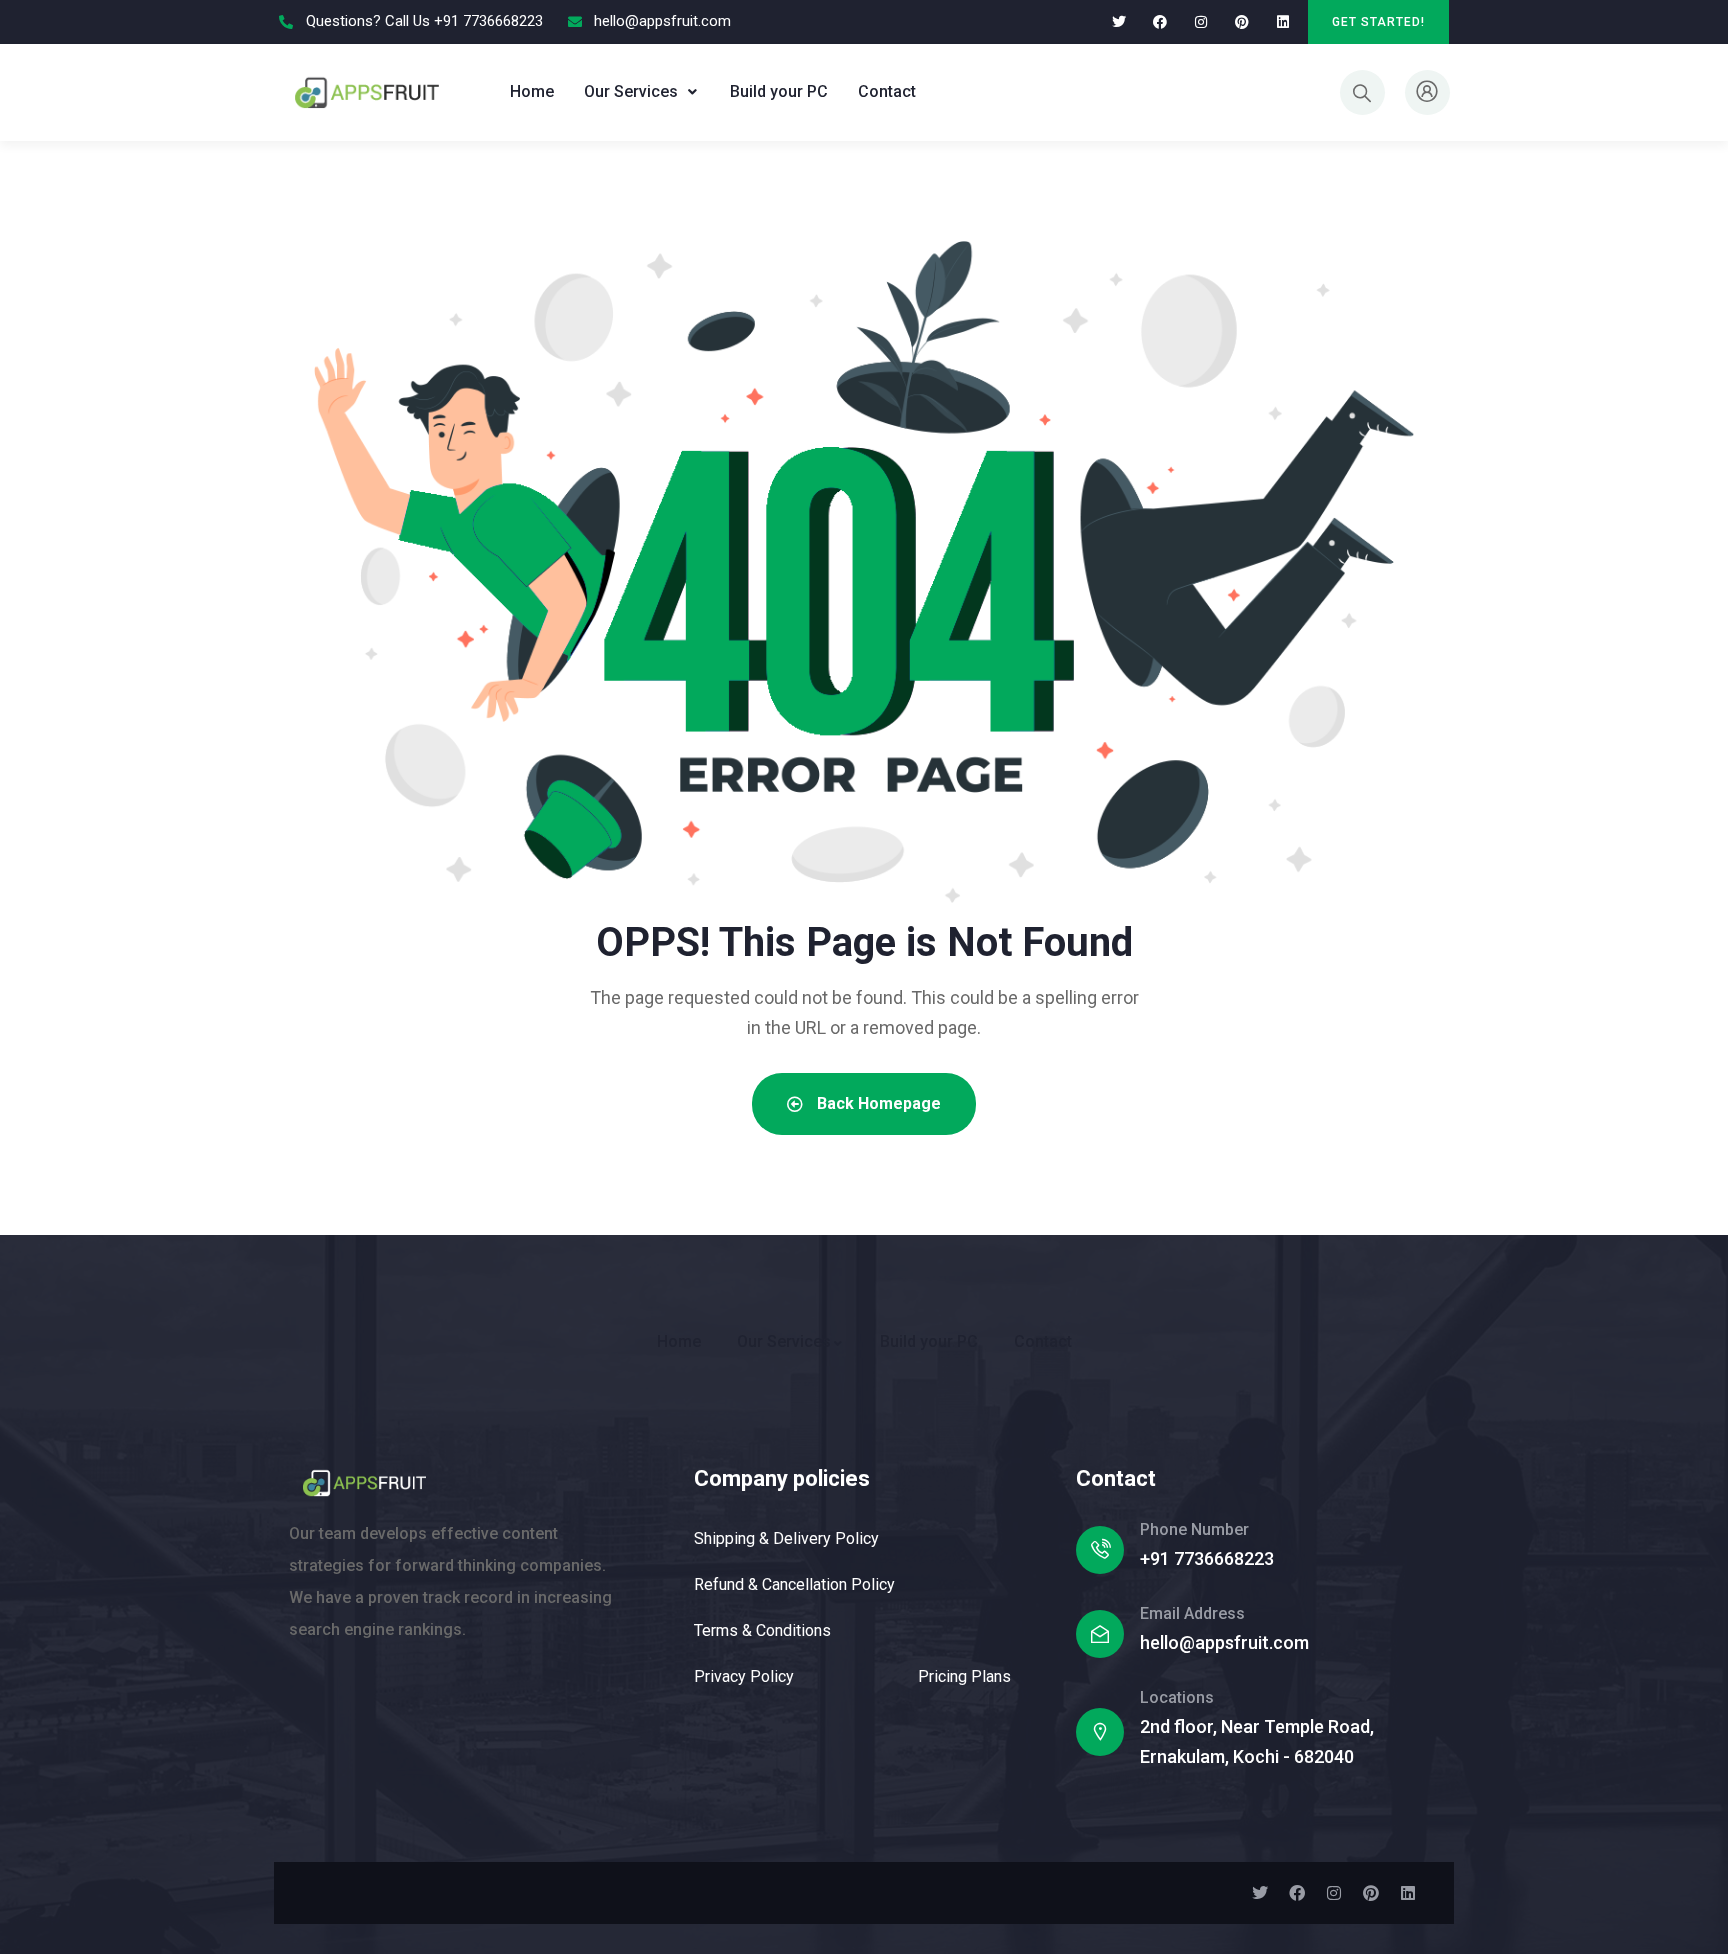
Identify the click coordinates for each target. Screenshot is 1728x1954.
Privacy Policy (744, 1676)
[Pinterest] (1241, 22)
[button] (642, 92)
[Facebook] (1160, 22)
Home (532, 91)
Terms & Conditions (762, 1630)
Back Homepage (877, 1103)
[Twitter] (1119, 22)
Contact (887, 91)
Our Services (631, 91)
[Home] (366, 91)
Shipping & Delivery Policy (786, 1538)
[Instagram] (1201, 22)
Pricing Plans (964, 1676)
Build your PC (779, 91)
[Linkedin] (1282, 22)
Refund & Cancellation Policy (794, 1584)
